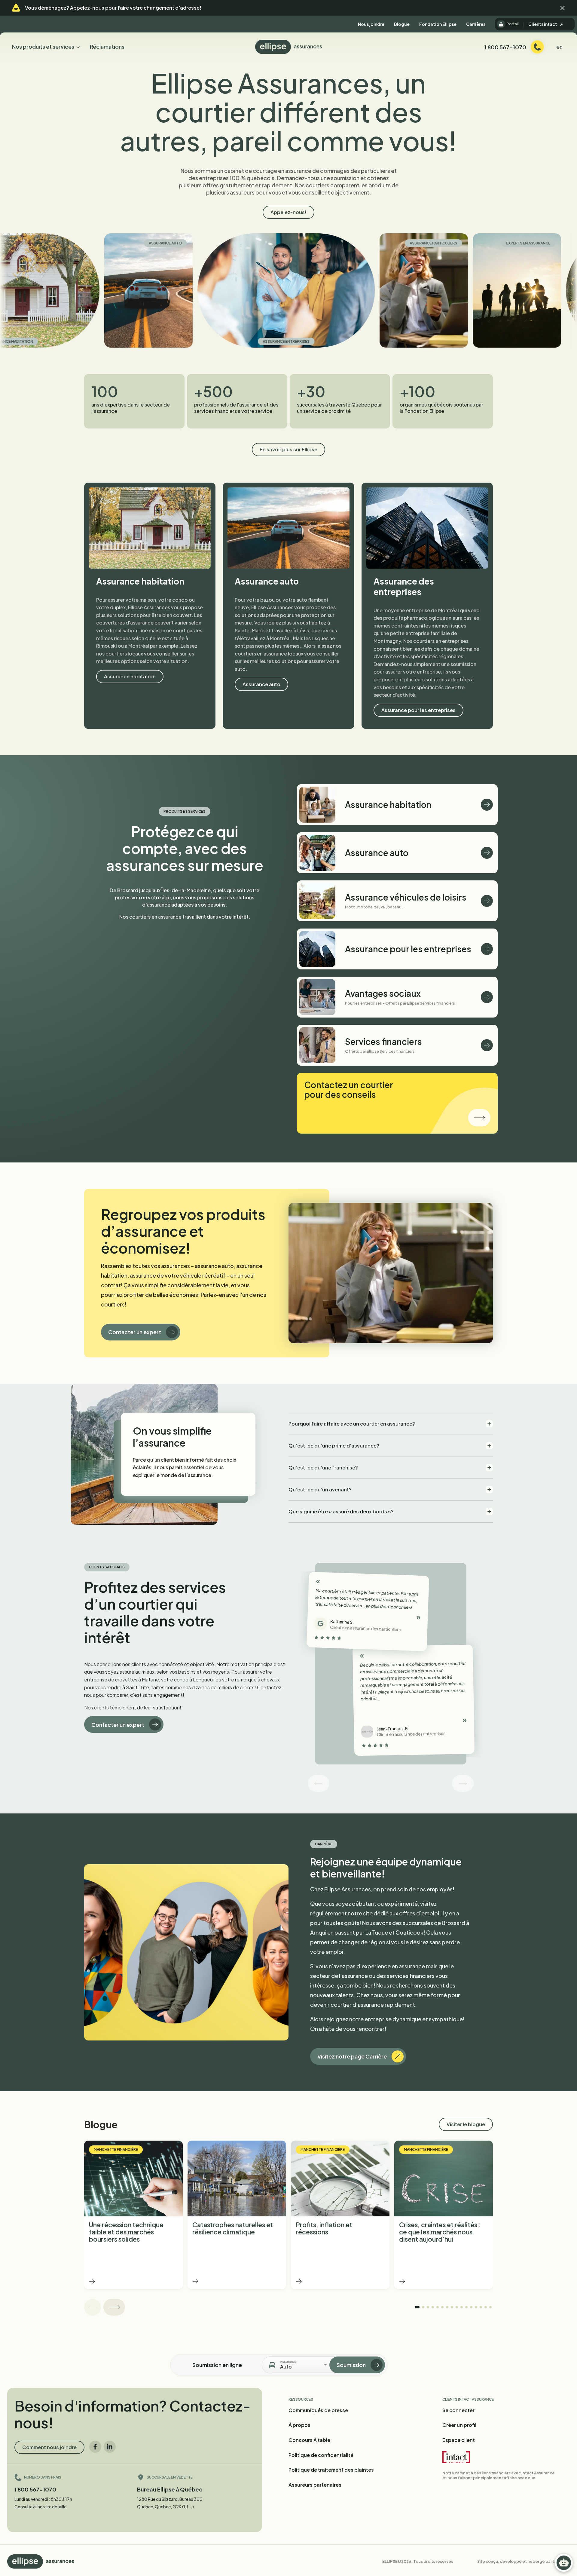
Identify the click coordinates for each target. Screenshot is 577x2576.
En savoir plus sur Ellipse (288, 449)
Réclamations (107, 46)
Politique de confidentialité (321, 2455)
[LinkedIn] (110, 2447)
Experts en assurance (415, 243)
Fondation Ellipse (438, 24)
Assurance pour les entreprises (418, 710)
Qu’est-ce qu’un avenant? (320, 1489)
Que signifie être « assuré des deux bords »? (341, 1511)
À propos (299, 2425)
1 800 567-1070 (35, 2489)
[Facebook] (95, 2447)
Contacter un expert (135, 1332)
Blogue (402, 24)
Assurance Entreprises (173, 341)
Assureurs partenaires (315, 2485)
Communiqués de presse (318, 2410)
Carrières (476, 24)
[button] (563, 8)
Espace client (459, 2440)
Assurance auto (52, 243)
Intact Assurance (538, 2473)
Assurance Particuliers (320, 243)
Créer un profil (459, 2425)
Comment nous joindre (49, 2447)
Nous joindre (371, 24)
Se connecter (458, 2410)
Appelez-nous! (288, 212)
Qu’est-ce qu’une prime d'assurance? (334, 1446)
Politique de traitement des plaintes (331, 2470)
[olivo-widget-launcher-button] (564, 2563)
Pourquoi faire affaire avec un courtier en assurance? (352, 1424)
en (559, 46)
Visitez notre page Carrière (352, 2056)
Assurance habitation (541, 341)
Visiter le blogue (466, 2124)
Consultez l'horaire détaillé (40, 2507)
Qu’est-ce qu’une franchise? (323, 1468)
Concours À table (309, 2440)
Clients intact (543, 24)
